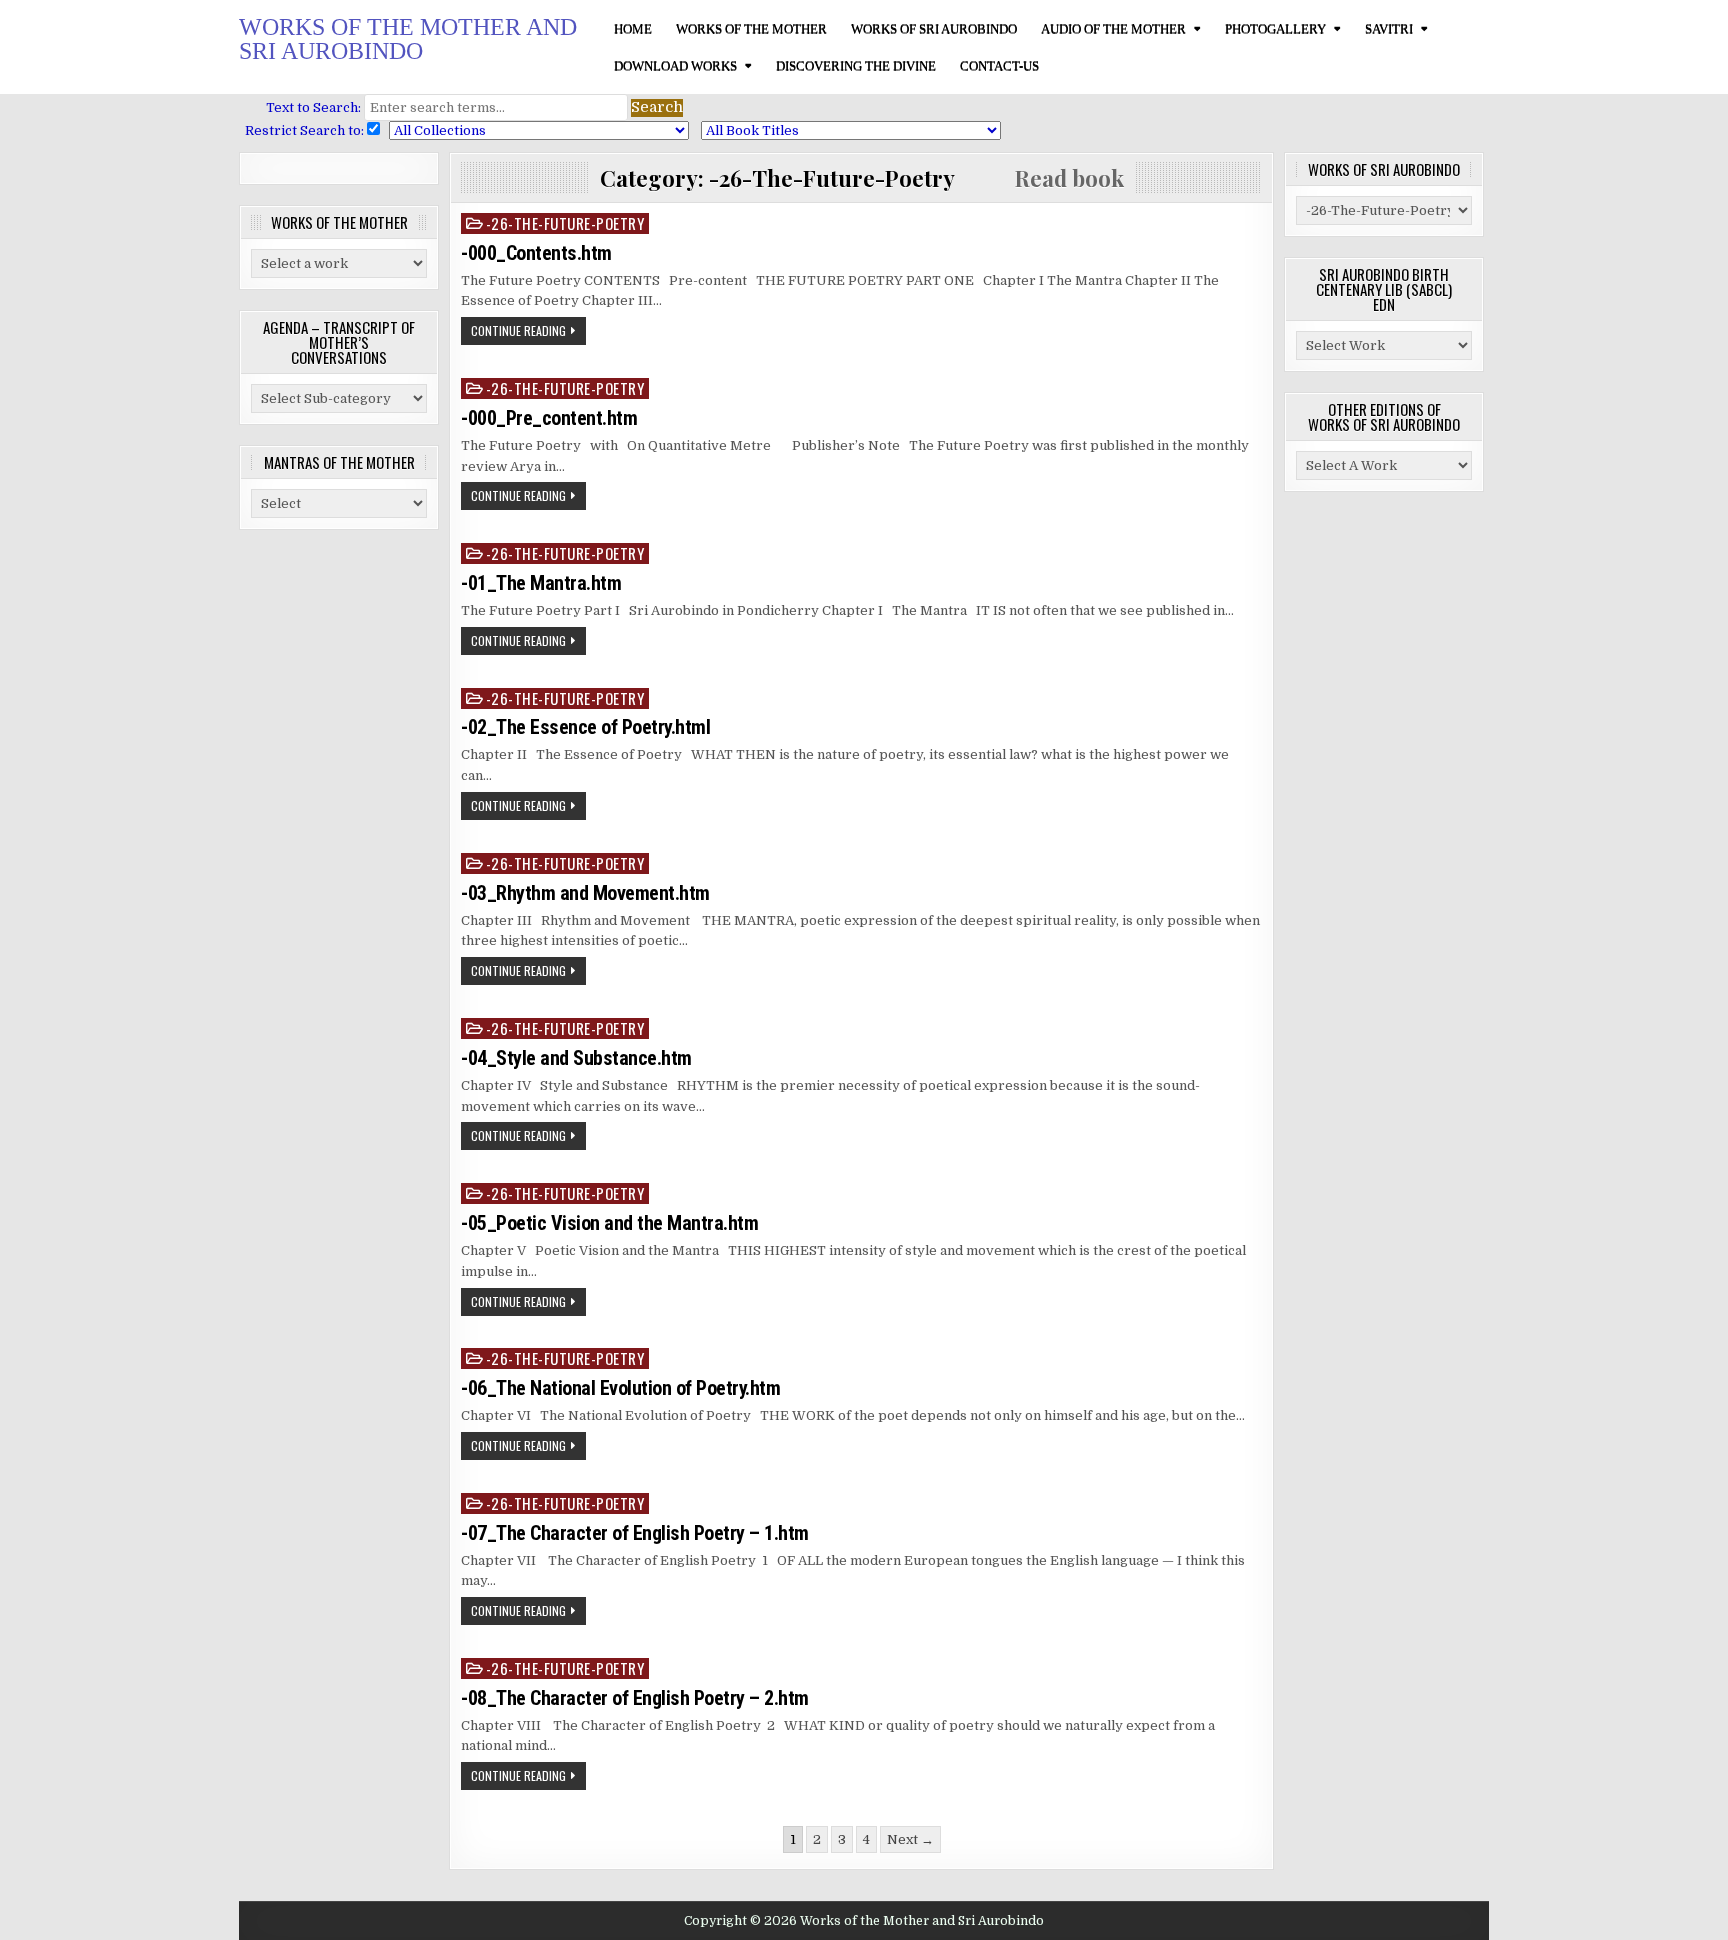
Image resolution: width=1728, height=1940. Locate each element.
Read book (1039, 178)
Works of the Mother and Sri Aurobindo (408, 39)
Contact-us (999, 65)
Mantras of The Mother (339, 462)
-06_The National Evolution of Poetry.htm (620, 1388)
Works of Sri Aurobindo (934, 28)
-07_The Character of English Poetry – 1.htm (635, 1533)
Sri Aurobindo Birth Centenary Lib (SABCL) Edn (1384, 289)
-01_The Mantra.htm (541, 583)
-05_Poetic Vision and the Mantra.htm (609, 1223)
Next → (910, 1839)
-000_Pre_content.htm (549, 418)
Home (633, 28)
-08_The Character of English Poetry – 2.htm (635, 1698)
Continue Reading (518, 330)
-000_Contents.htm (536, 253)
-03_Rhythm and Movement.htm (585, 893)
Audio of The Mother (1113, 28)
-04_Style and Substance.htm (576, 1058)
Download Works (675, 65)
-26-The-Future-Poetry (565, 223)
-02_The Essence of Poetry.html (585, 727)
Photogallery (1275, 28)
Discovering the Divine (856, 65)
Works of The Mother (751, 28)
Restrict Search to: (301, 130)
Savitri (1389, 28)
